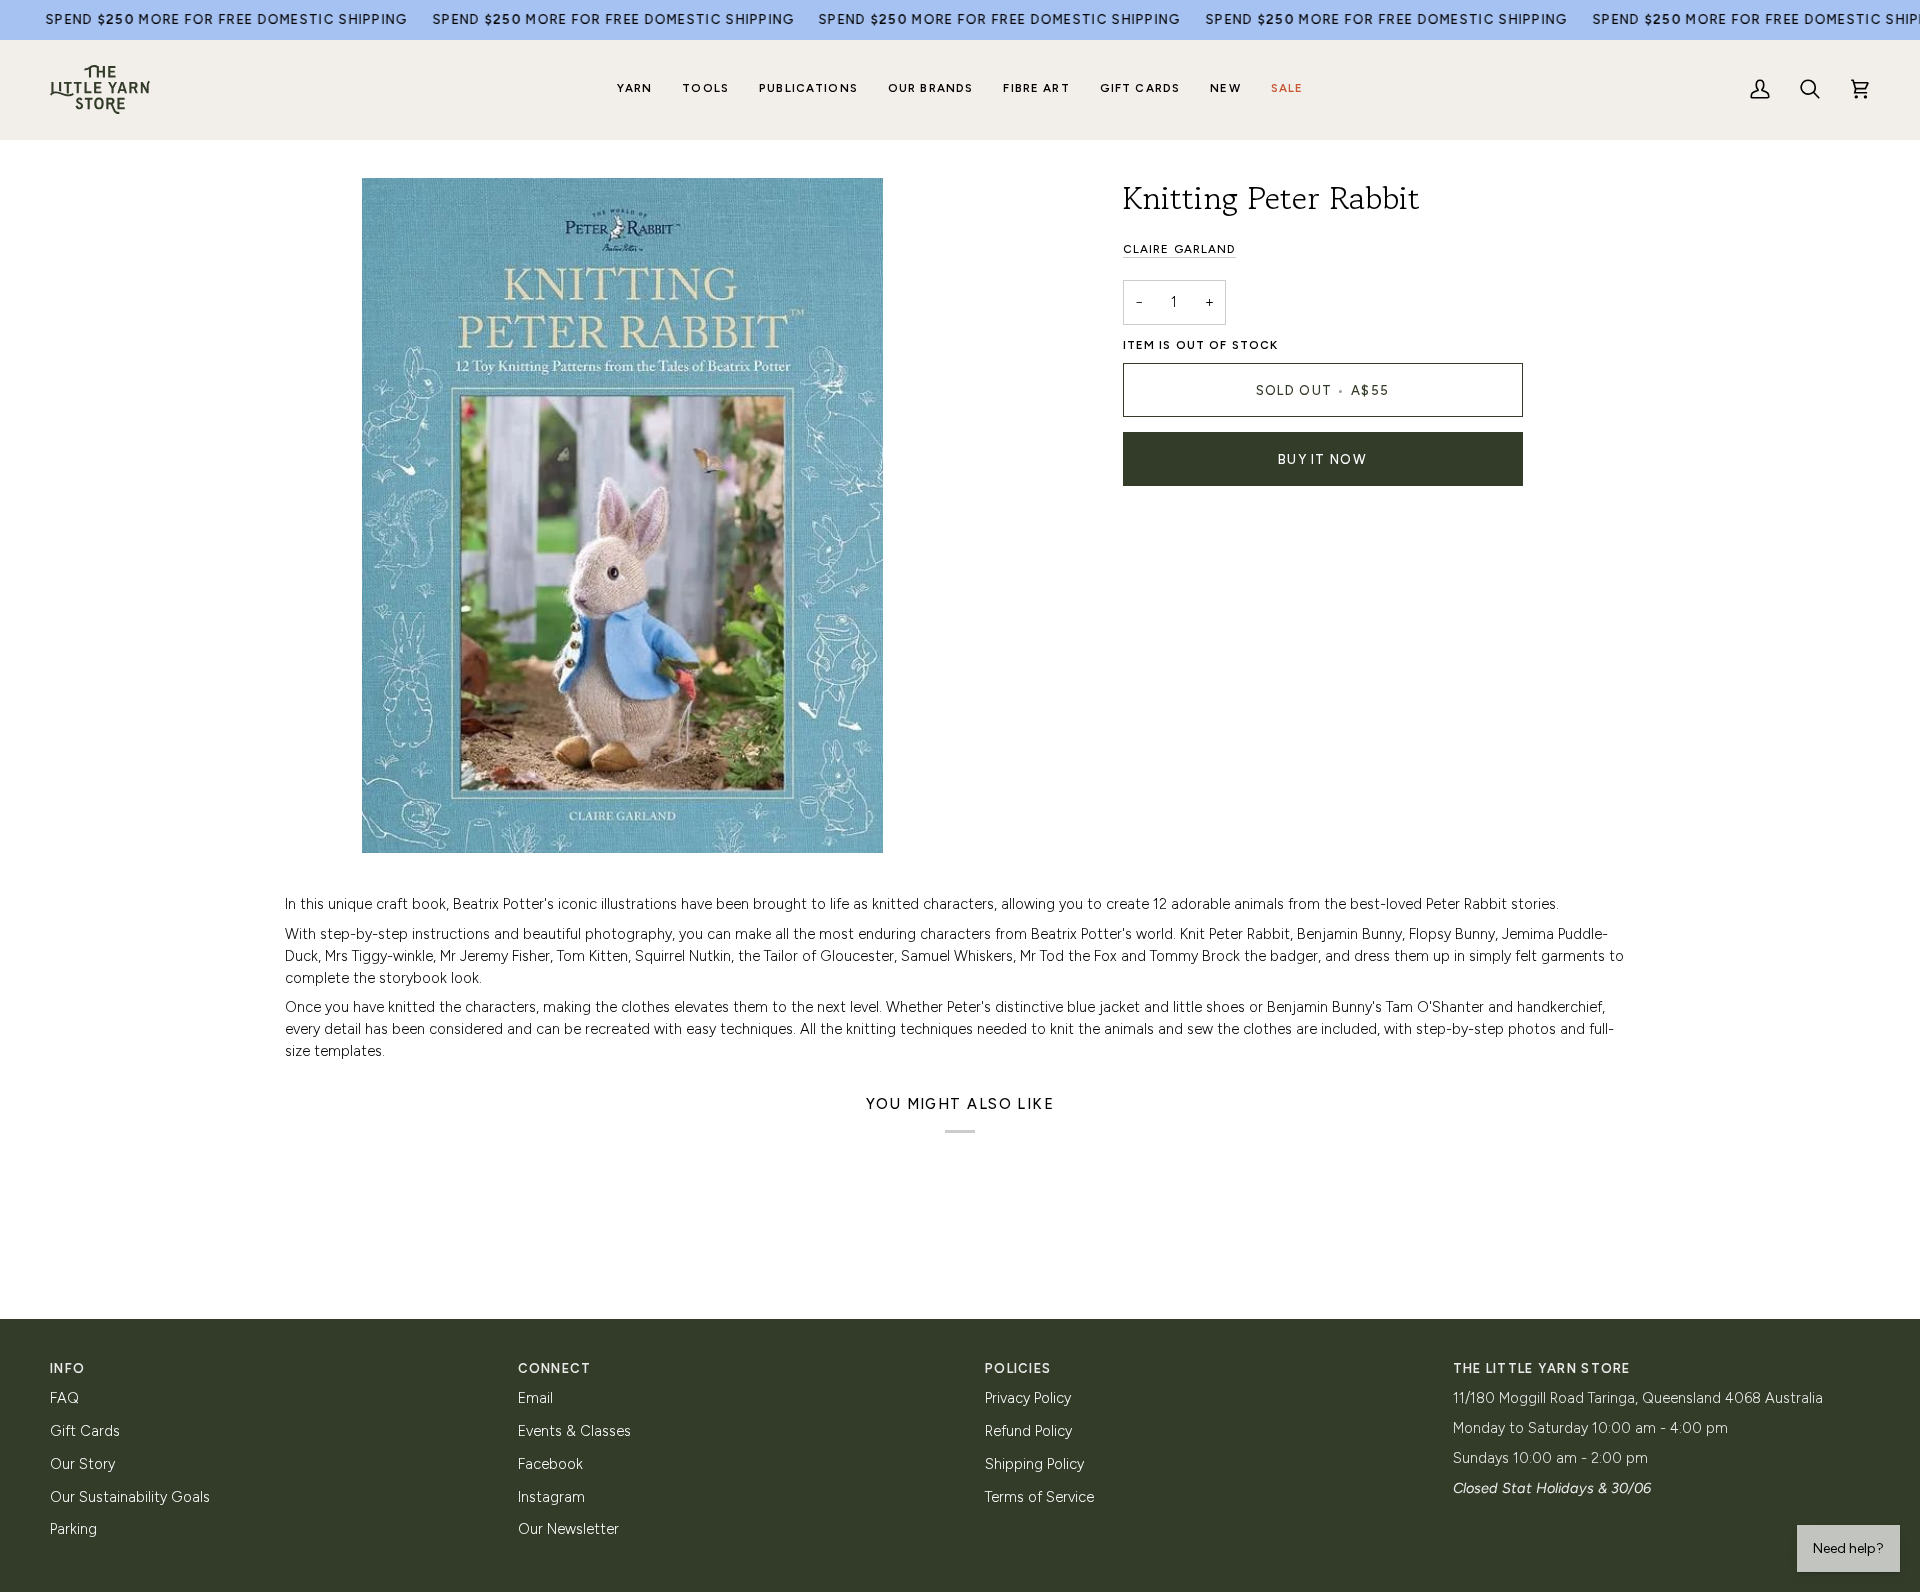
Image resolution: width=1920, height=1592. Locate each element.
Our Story (82, 1464)
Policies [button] (1018, 1368)
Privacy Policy (1028, 1398)
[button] (635, 89)
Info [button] (67, 1368)
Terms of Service (1039, 1497)
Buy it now (1322, 459)
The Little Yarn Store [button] (1542, 1368)
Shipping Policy (1034, 1464)
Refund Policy (1028, 1431)
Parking (73, 1529)
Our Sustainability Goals (130, 1497)
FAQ (64, 1398)
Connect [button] (555, 1368)
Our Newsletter (568, 1529)
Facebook (550, 1464)
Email (535, 1398)
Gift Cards (85, 1431)
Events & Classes (574, 1431)
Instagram (551, 1497)
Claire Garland (1179, 249)
